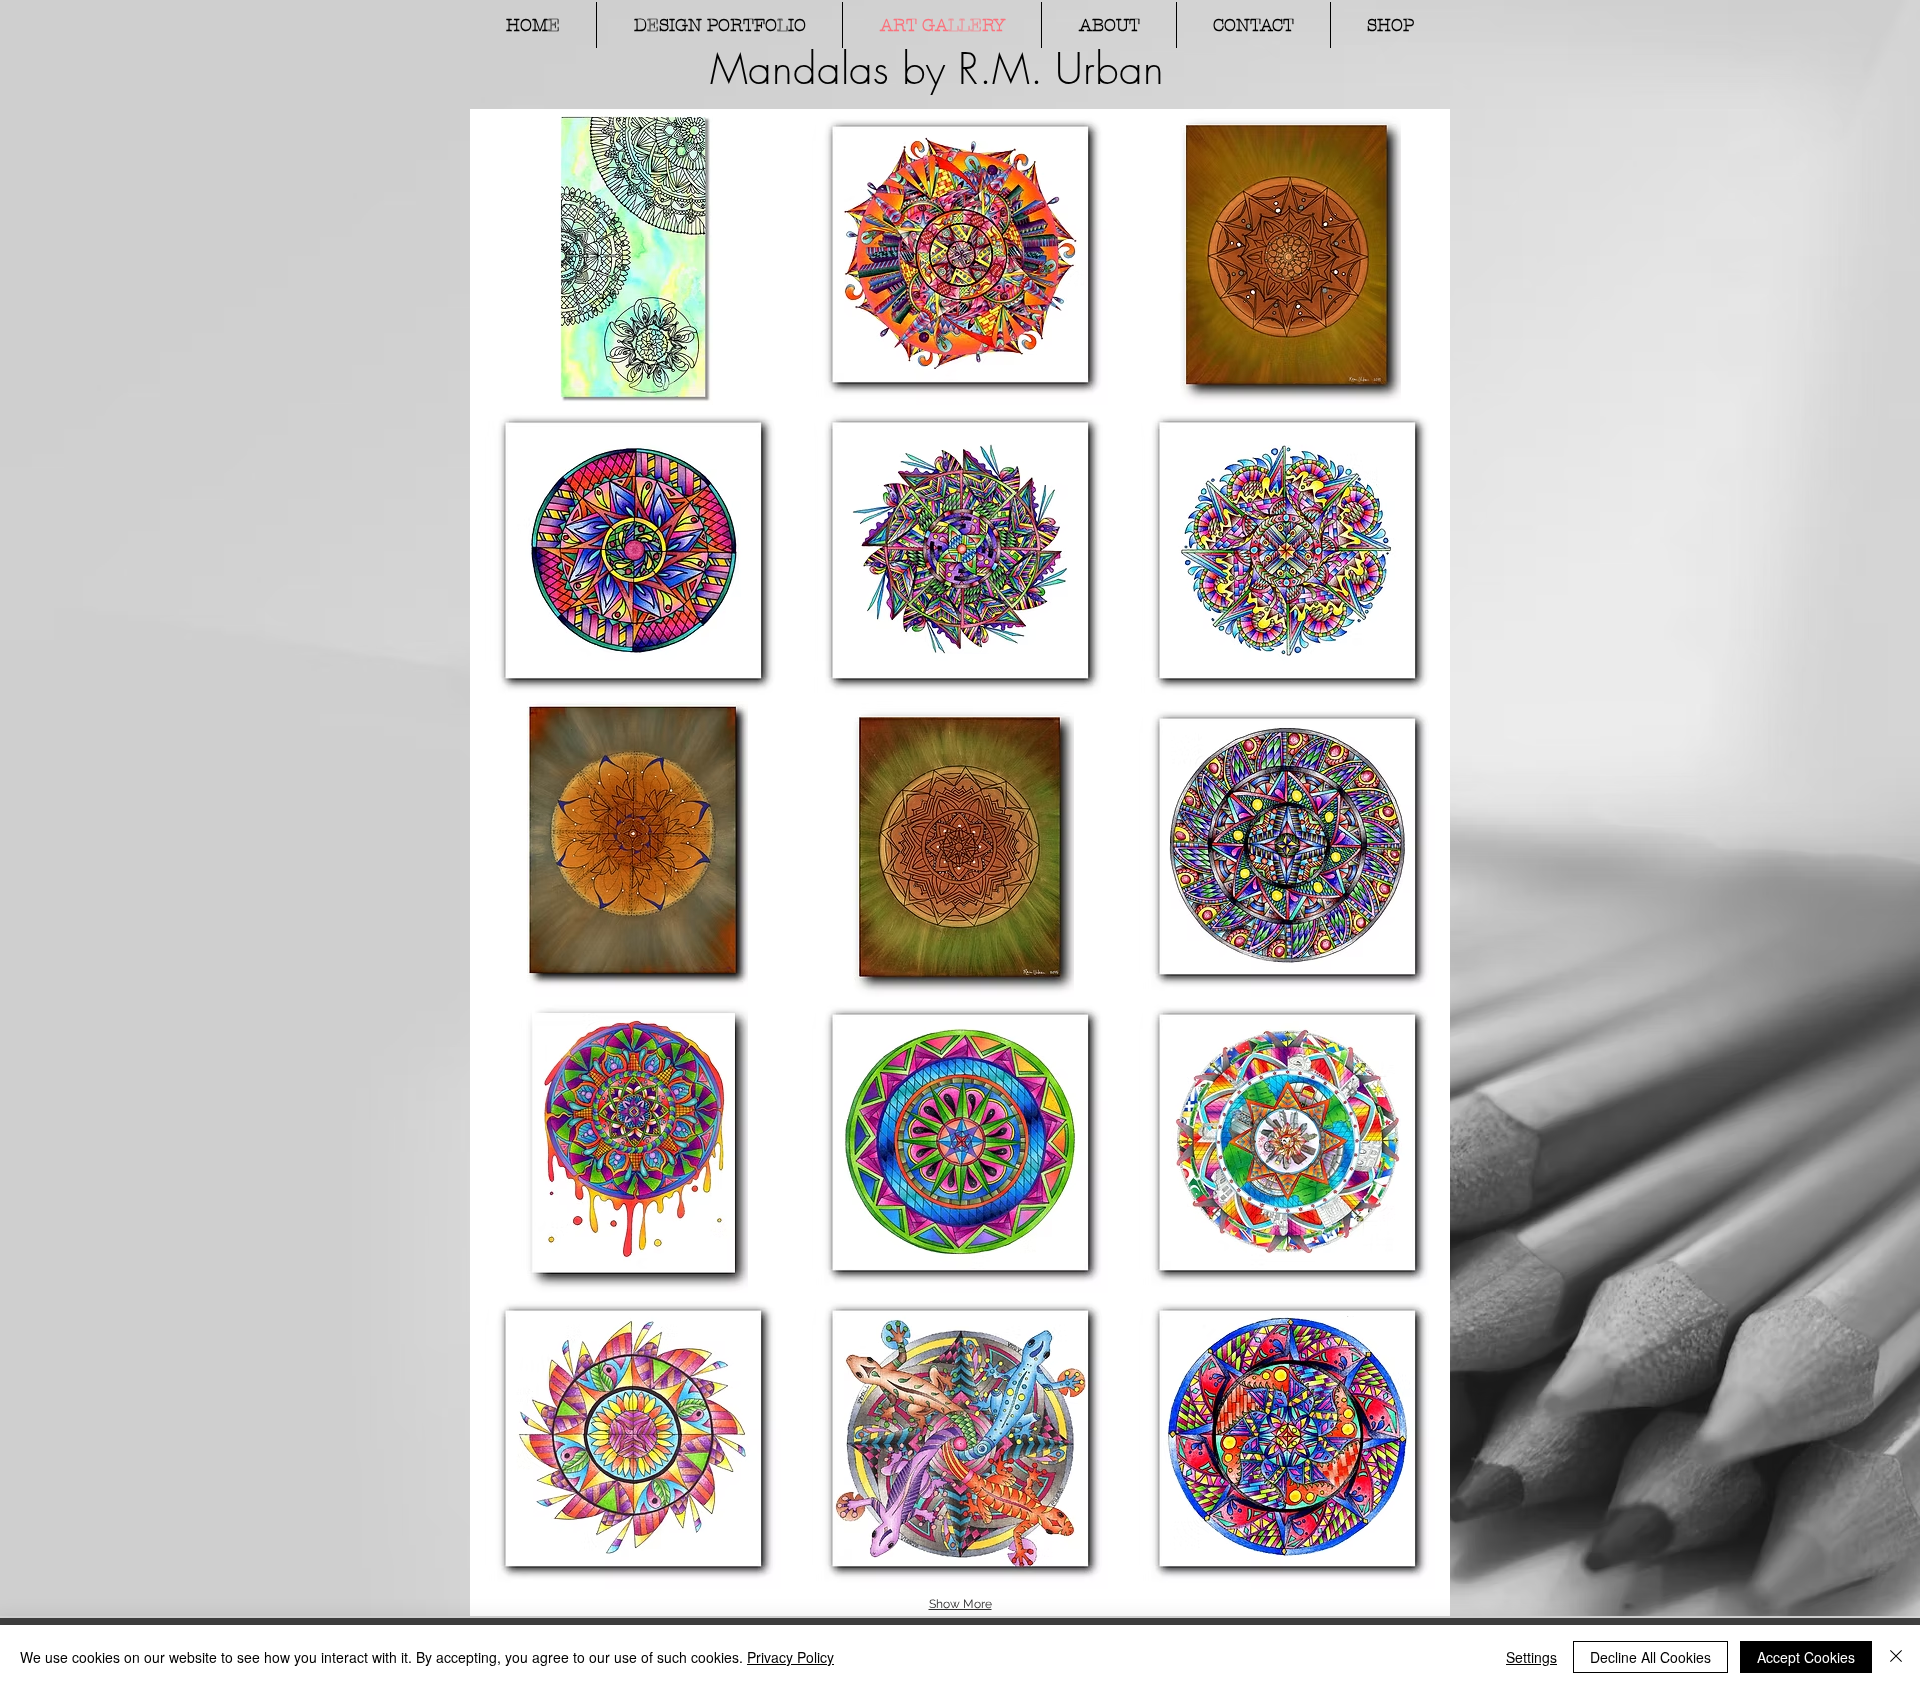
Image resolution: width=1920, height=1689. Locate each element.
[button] (633, 257)
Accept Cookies (1806, 1657)
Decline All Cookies (1650, 1657)
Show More (960, 1604)
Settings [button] (1531, 1657)
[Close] (1896, 1657)
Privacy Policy (790, 1657)
